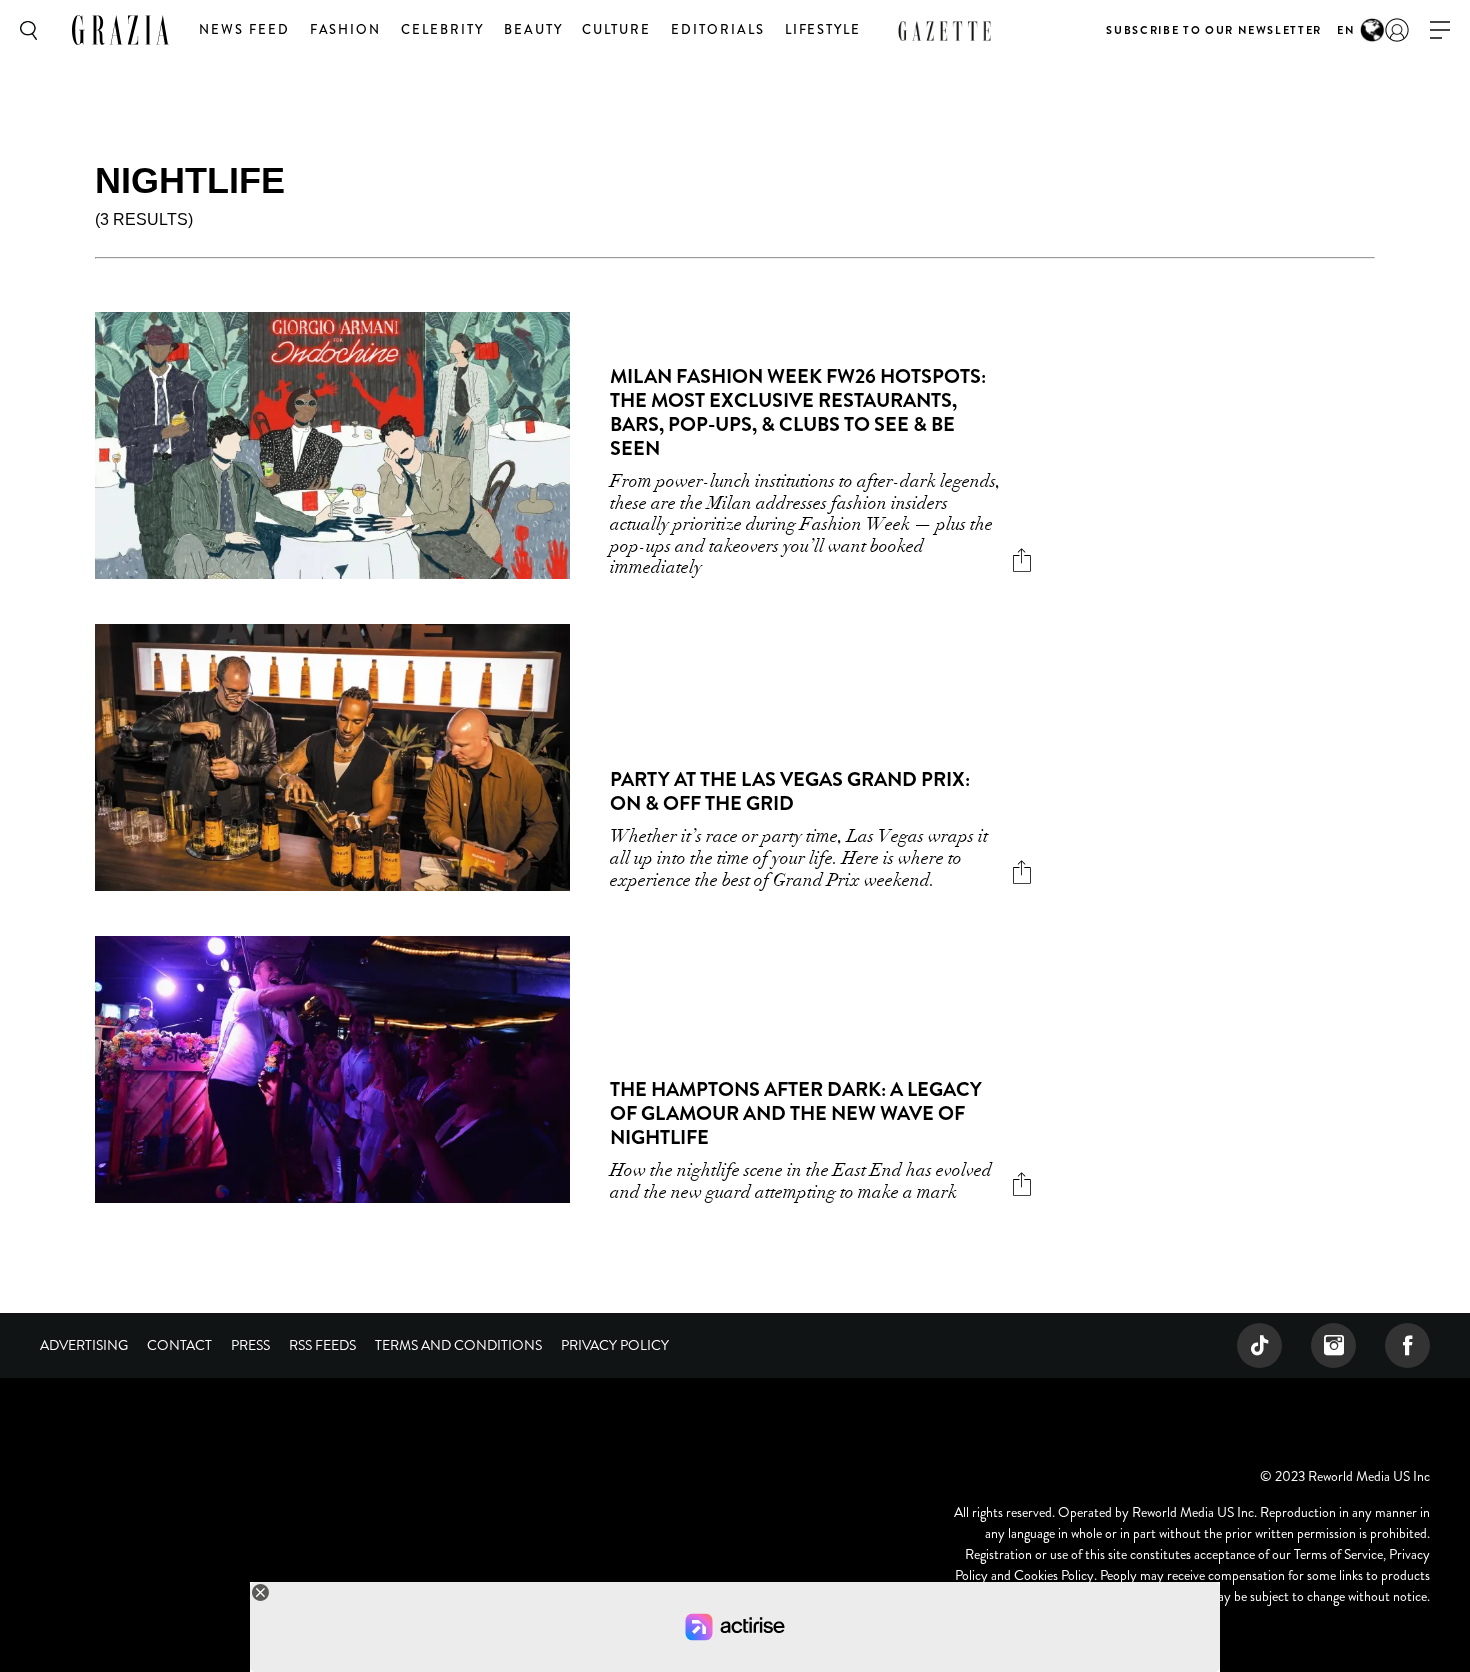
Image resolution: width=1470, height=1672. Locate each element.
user (1397, 30)
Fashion (346, 29)
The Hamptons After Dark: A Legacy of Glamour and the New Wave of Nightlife (796, 1113)
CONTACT (179, 1345)
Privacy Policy (615, 1345)
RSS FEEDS (322, 1345)
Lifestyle (823, 29)
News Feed (244, 29)
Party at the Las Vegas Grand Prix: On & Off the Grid (790, 791)
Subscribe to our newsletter (1214, 30)
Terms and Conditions (458, 1345)
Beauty (533, 29)
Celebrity (442, 29)
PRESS (250, 1345)
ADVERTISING (84, 1345)
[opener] (1440, 30)
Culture (616, 29)
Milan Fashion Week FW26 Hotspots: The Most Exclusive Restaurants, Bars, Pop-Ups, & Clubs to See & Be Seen (798, 412)
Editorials (718, 29)
